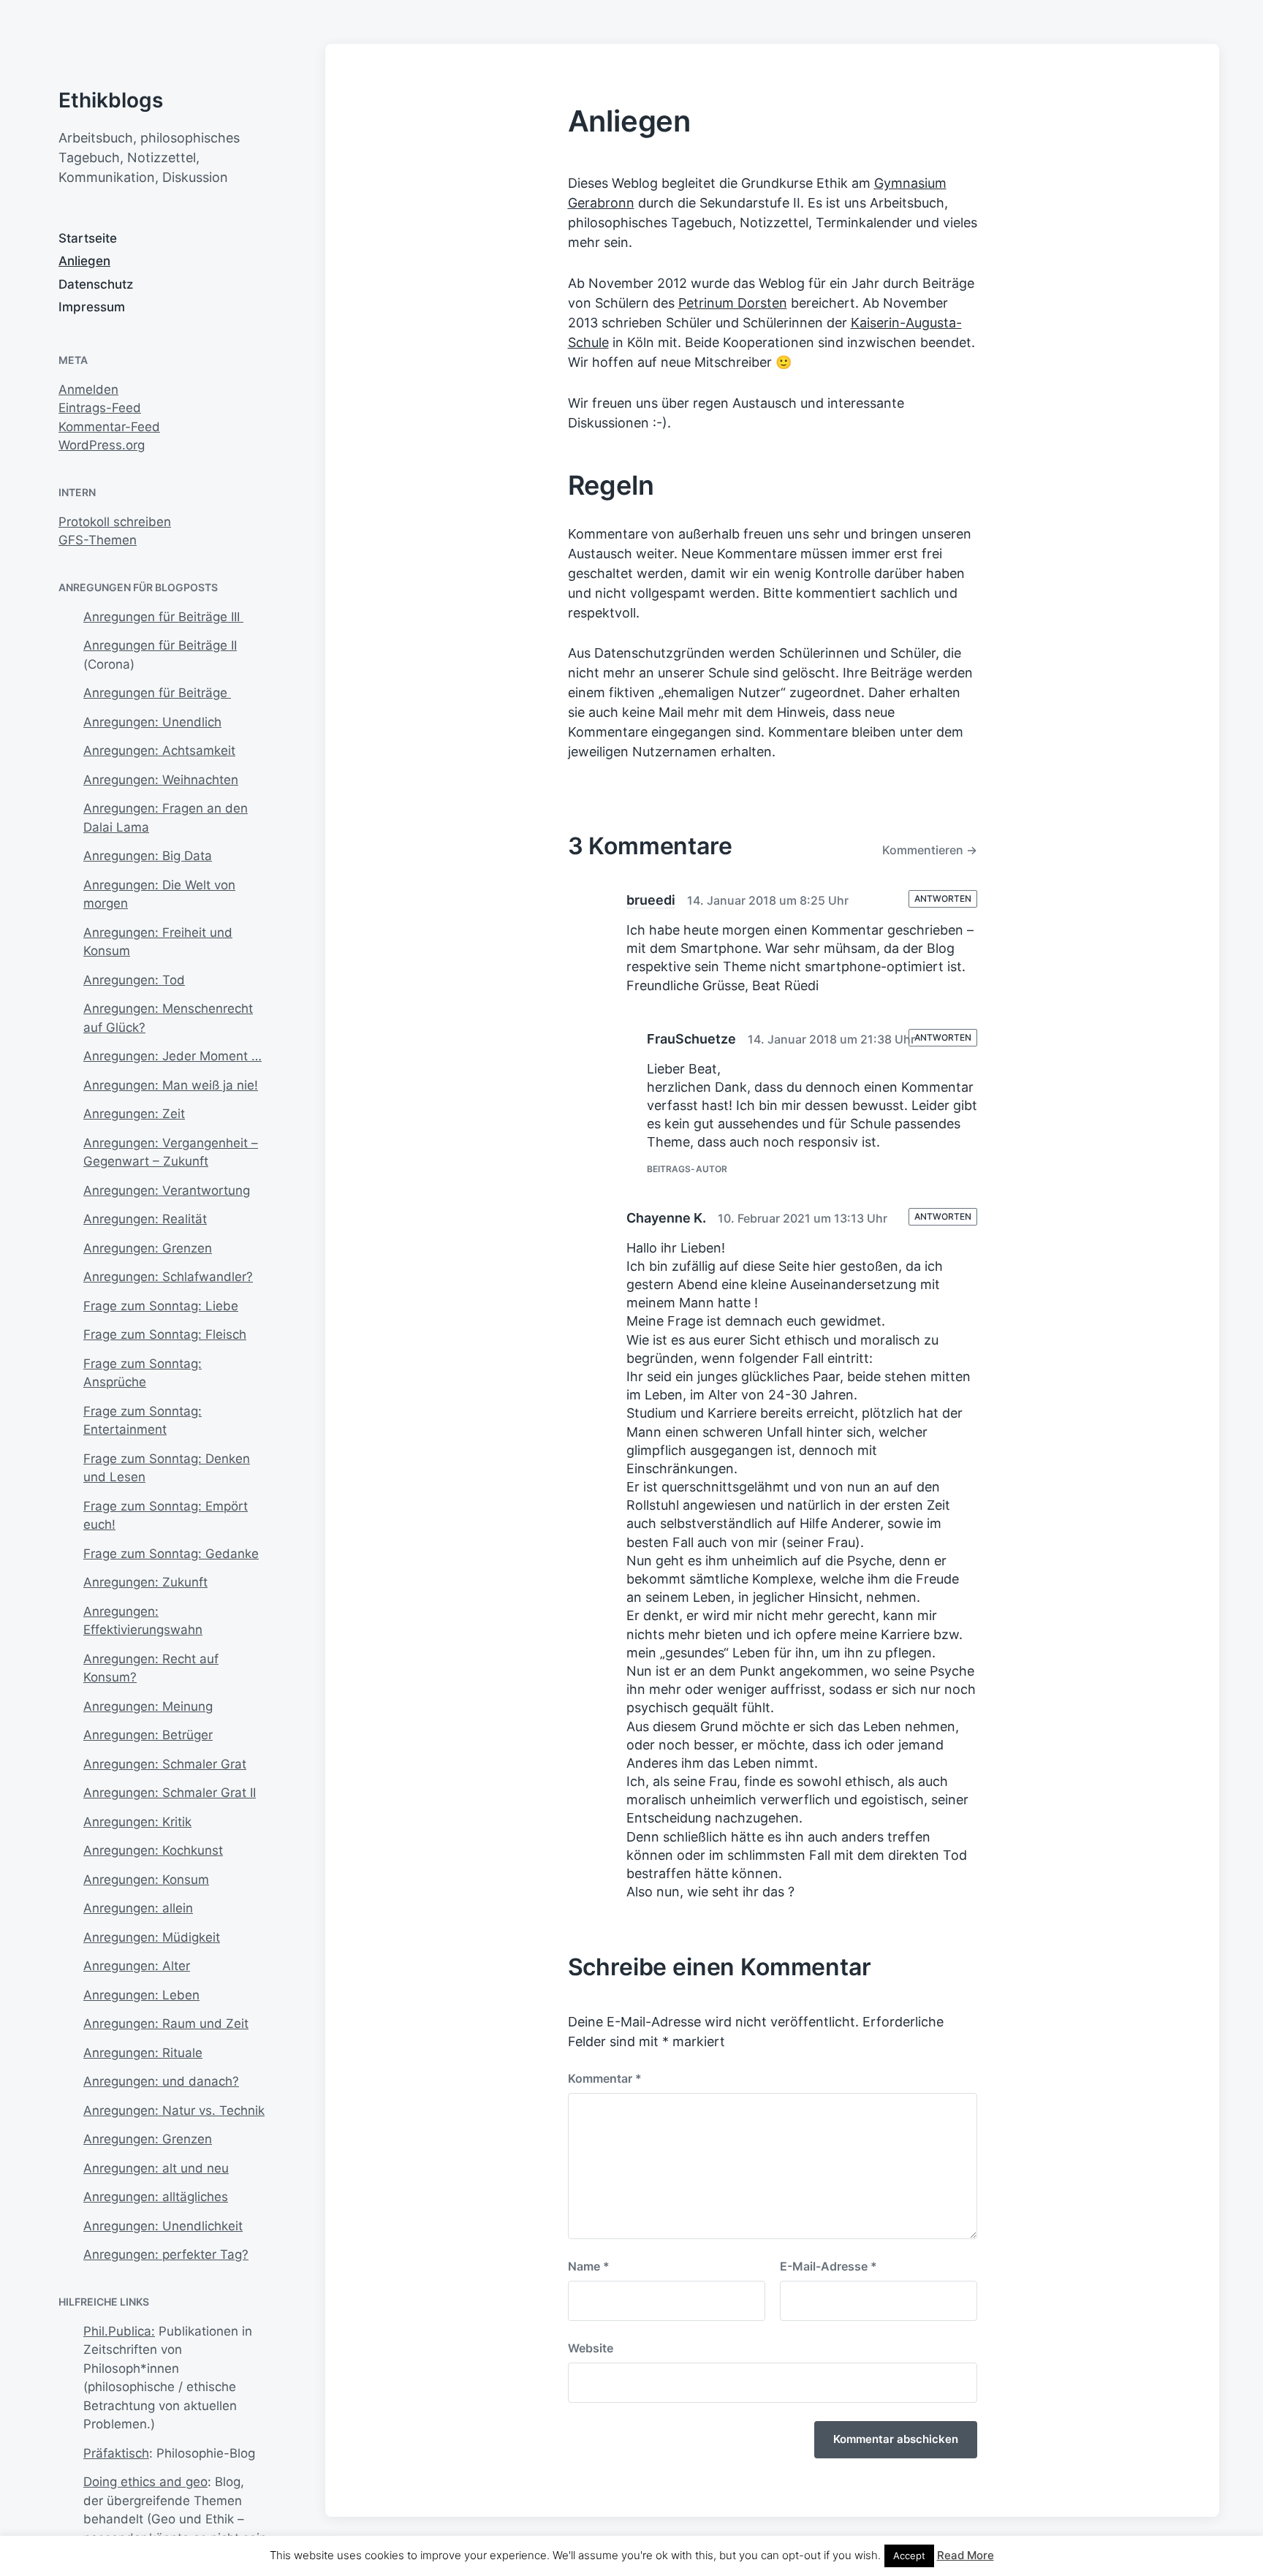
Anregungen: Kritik (137, 1822)
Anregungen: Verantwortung (167, 1190)
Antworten (943, 898)
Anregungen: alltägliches (156, 2197)
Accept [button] (909, 2556)
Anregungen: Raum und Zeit (166, 2024)
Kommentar (605, 2078)
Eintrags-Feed (100, 408)
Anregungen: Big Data (148, 856)
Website (591, 2348)
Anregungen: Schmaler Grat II (170, 1793)
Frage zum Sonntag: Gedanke (171, 1554)
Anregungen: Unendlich (152, 722)
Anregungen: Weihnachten (161, 780)
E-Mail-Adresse (828, 2266)
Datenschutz (96, 284)
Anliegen (84, 261)
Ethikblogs (111, 100)
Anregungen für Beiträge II (160, 645)
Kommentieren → (930, 850)
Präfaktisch (116, 2453)
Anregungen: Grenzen (148, 1248)
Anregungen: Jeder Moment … (172, 1056)
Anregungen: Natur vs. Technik (174, 2110)
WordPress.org (102, 445)
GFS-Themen (98, 540)
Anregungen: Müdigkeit (152, 1937)
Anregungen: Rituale (143, 2053)
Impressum (92, 307)
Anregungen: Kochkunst (153, 1850)
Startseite (88, 238)
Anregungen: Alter (137, 1966)
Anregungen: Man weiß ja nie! (171, 1085)
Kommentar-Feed (109, 427)
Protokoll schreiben (115, 522)
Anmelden (88, 390)
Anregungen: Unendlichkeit (163, 2226)
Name (589, 2266)
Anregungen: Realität (145, 1219)
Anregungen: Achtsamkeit (159, 751)
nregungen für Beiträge (162, 693)
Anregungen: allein (138, 1908)
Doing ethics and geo (145, 2482)
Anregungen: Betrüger (148, 1735)
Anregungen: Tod (134, 980)
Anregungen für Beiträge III (163, 617)
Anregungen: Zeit (134, 1114)
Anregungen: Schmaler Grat (165, 1764)
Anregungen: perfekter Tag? (166, 2254)
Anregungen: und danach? (161, 2081)
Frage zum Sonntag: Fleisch (165, 1334)
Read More (966, 2555)
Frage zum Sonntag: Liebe (161, 1306)
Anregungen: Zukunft (145, 1582)
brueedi (651, 900)
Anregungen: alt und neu (156, 2168)
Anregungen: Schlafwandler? (168, 1277)
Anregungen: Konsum (146, 1880)
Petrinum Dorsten (733, 303)
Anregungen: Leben (141, 1995)
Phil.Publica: (119, 2331)
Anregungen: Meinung (148, 1706)
